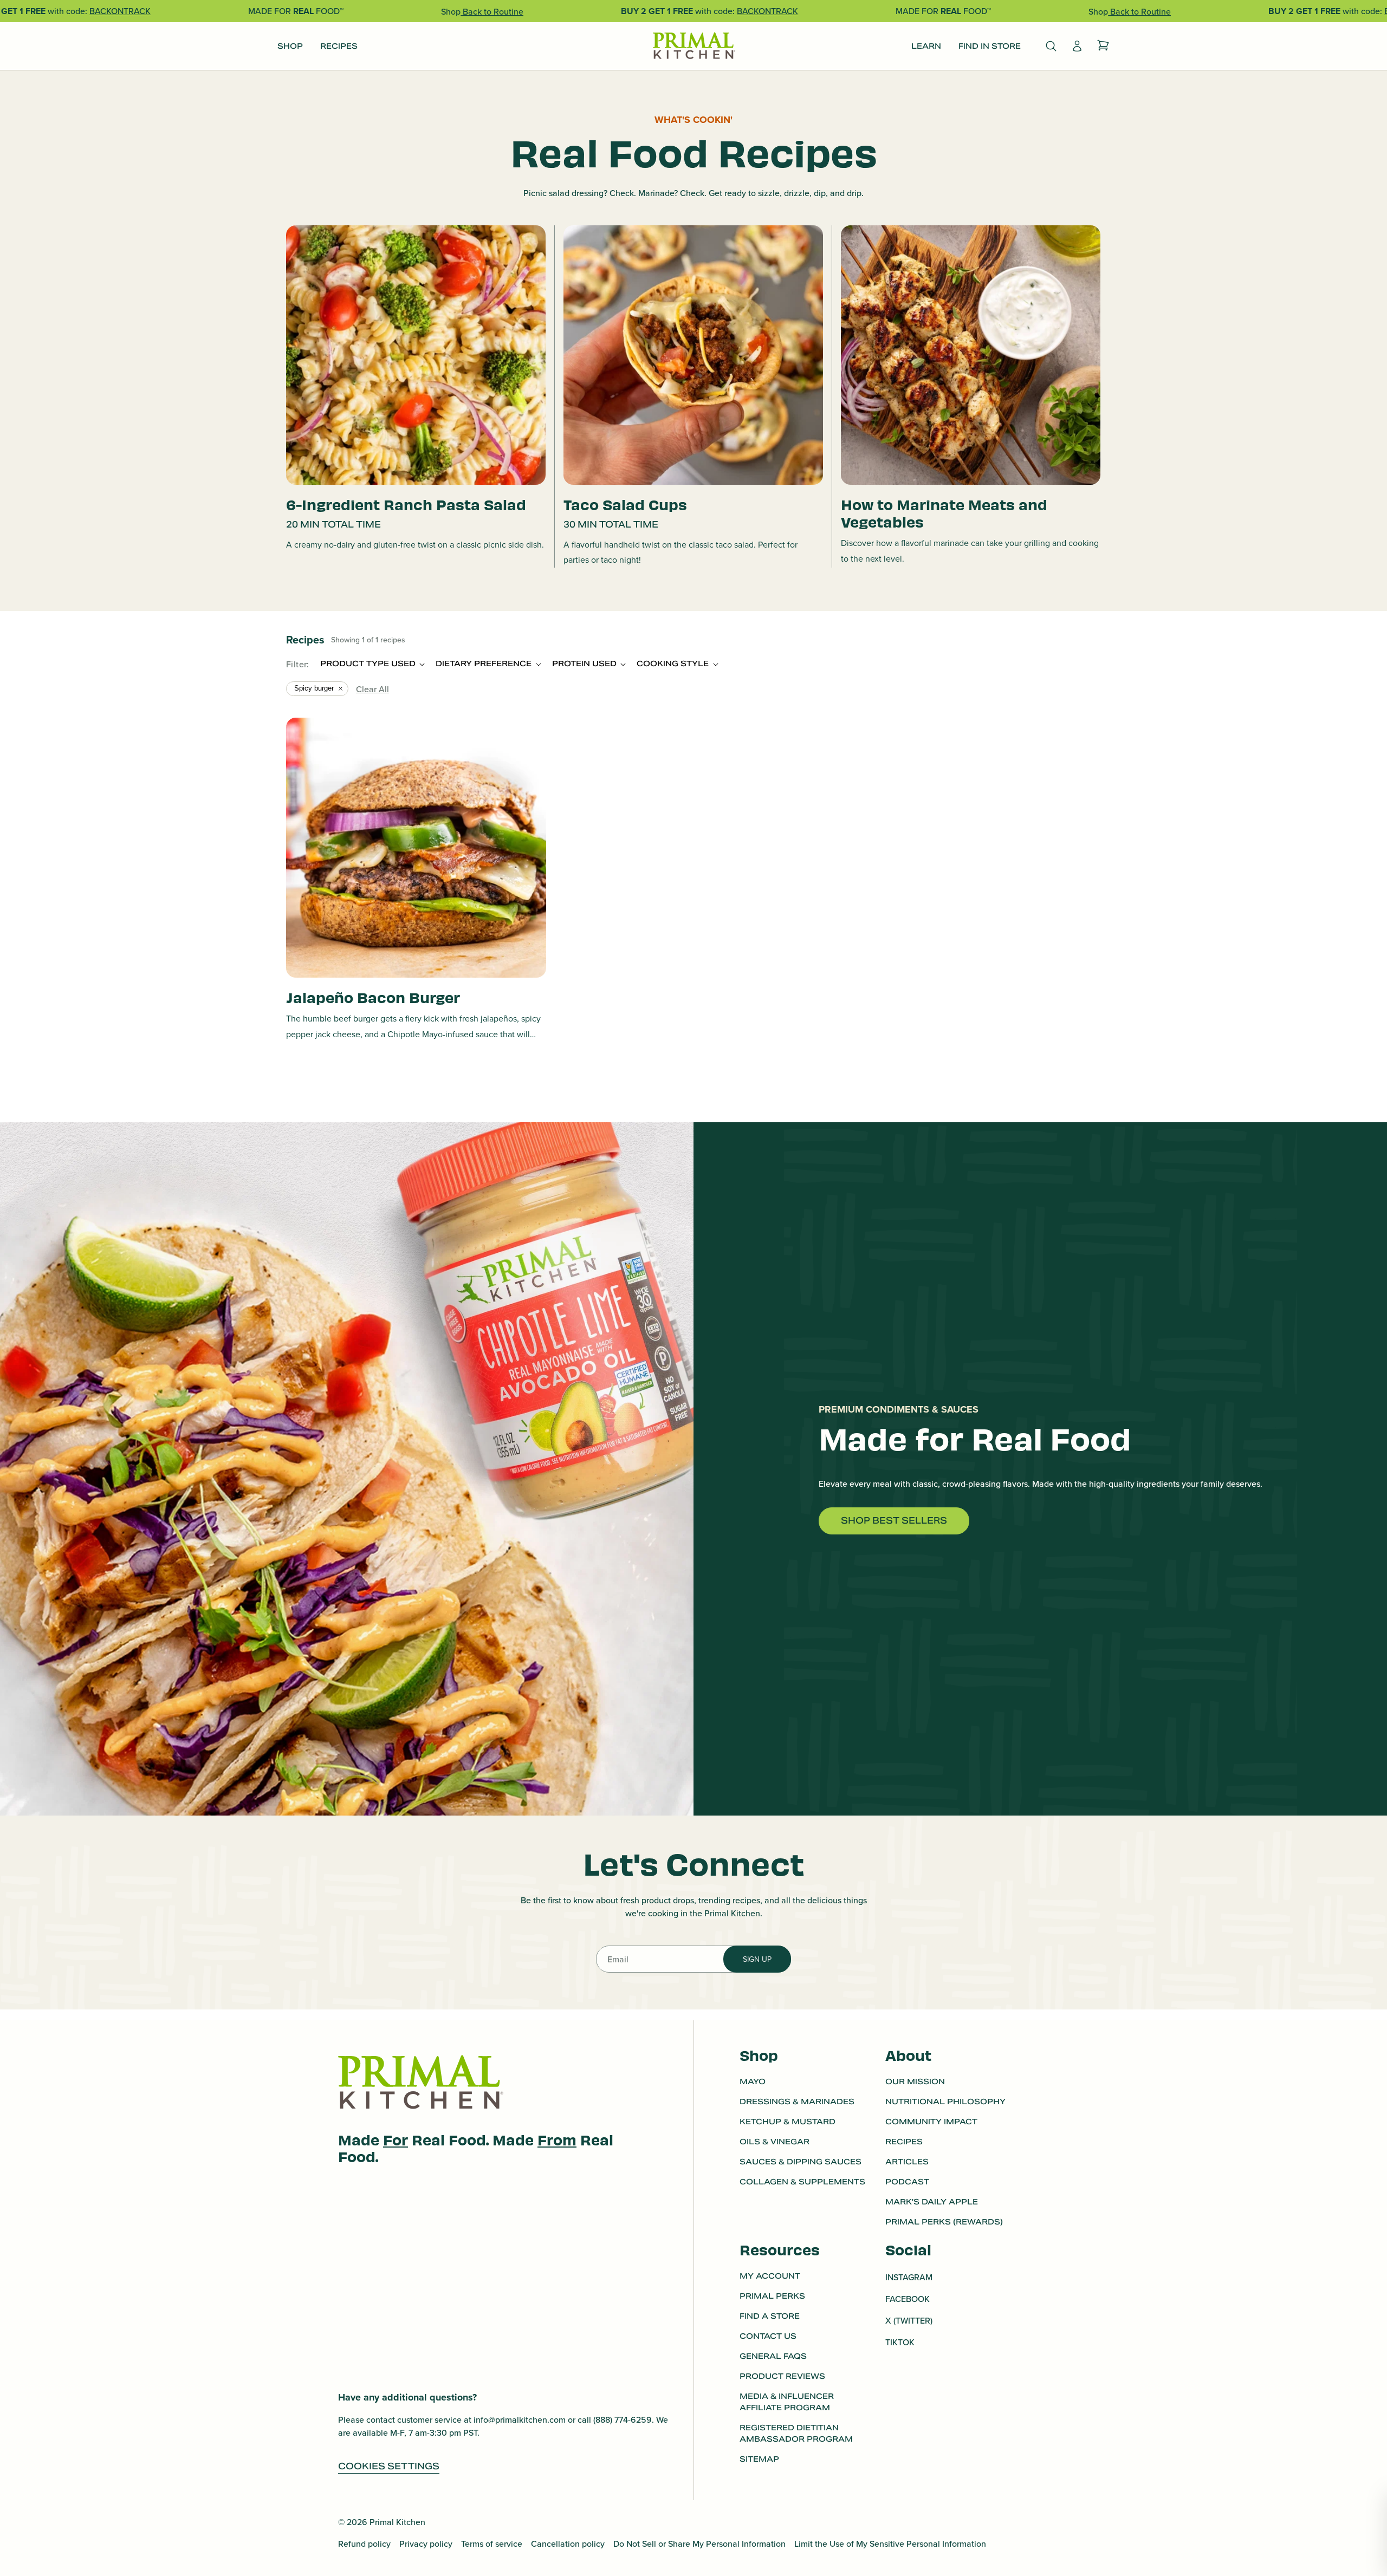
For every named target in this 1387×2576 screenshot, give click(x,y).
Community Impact (931, 2122)
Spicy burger (314, 688)
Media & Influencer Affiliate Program (787, 2402)
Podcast (907, 2182)
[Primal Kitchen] (693, 46)
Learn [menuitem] (926, 46)
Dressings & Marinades (797, 2102)
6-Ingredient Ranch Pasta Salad (406, 504)
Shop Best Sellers (894, 1521)
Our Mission (915, 2081)
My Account (770, 2276)
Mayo (753, 2081)
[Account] (1077, 46)
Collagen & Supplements (802, 2182)
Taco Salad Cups (625, 504)
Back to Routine (492, 11)
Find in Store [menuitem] (990, 46)
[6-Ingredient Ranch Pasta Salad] (416, 355)
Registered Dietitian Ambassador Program (796, 2434)
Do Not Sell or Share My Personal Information (699, 2544)
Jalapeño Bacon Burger (373, 997)
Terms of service (492, 2544)
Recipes (904, 2142)
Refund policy (364, 2544)
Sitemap (759, 2460)
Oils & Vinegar (774, 2142)
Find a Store (770, 2317)
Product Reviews (782, 2377)
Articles (907, 2162)
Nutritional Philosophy (945, 2102)
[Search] (1051, 46)
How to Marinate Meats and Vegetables (944, 512)
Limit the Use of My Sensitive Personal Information (890, 2544)
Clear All (372, 689)
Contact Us (768, 2337)
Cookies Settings (389, 2466)
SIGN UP (757, 1959)
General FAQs (773, 2357)
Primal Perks (772, 2297)
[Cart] (1103, 46)
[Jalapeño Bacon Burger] (416, 848)
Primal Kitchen (397, 2522)
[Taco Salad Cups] (693, 355)
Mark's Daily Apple (932, 2202)
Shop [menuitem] (290, 46)
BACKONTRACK (120, 11)
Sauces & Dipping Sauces (801, 2162)
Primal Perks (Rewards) (944, 2222)
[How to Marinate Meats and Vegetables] (971, 355)
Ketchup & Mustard (788, 2122)
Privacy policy (426, 2544)
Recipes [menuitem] (339, 46)
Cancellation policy (568, 2544)
